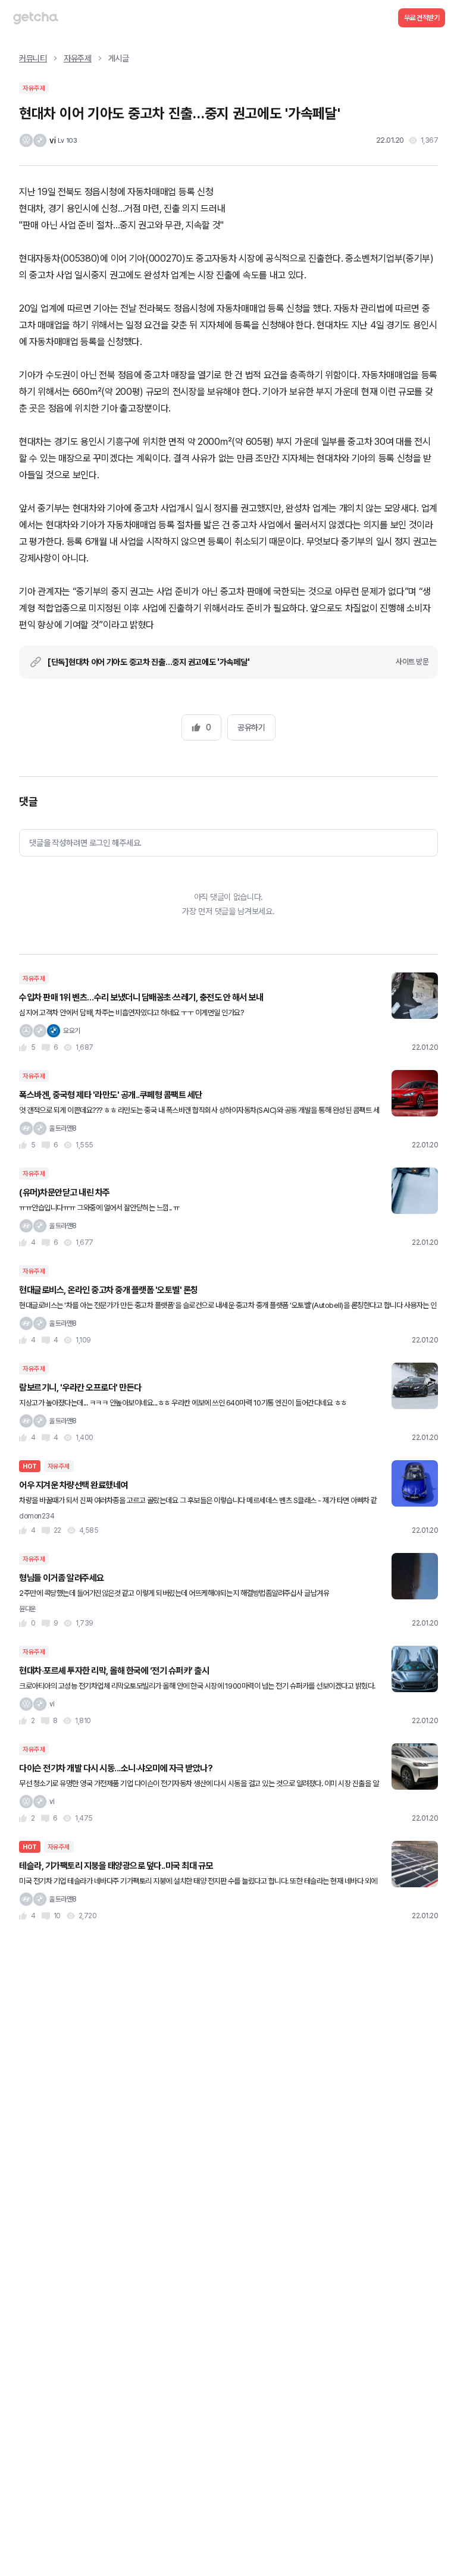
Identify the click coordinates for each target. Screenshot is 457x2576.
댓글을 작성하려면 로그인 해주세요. (85, 843)
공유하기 (251, 727)
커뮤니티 (33, 58)
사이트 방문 (412, 662)
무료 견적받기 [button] (422, 18)
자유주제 (78, 58)
